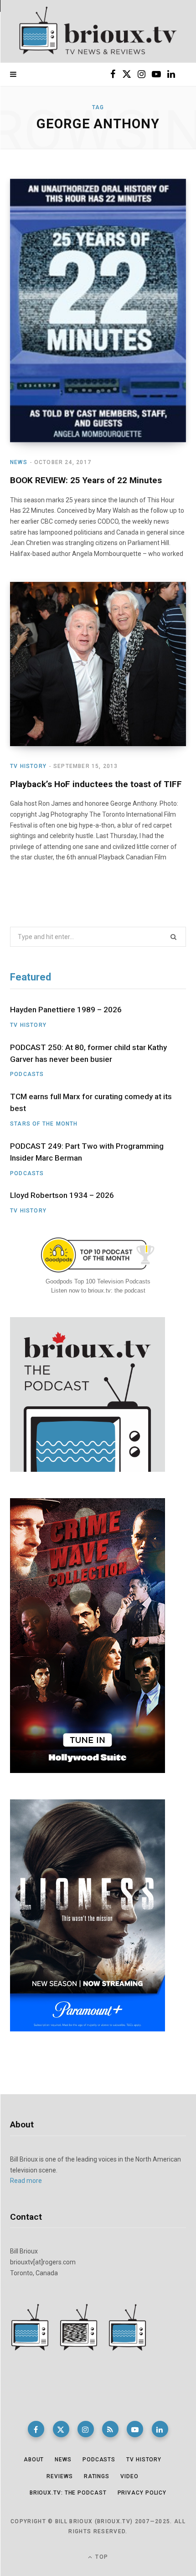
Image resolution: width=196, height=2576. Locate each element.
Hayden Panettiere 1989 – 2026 (66, 1010)
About (34, 2460)
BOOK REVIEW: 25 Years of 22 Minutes (86, 480)
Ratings (97, 2476)
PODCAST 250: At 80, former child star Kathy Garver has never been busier (88, 1053)
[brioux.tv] (98, 31)
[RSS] (110, 2429)
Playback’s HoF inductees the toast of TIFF (96, 784)
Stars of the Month (44, 1124)
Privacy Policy (142, 2493)
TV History (28, 766)
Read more (26, 2181)
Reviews (59, 2476)
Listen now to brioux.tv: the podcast (98, 1291)
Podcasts (27, 1074)
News (19, 462)
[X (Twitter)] (61, 2429)
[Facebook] (36, 2429)
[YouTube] (135, 2429)
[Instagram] (86, 2429)
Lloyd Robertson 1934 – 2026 (62, 1195)
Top (101, 2557)
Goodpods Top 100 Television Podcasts (98, 1281)
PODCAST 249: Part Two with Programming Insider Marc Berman (87, 1152)
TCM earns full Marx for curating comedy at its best (91, 1102)
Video (129, 2476)
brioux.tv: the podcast (68, 2493)
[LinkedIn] (160, 2429)
